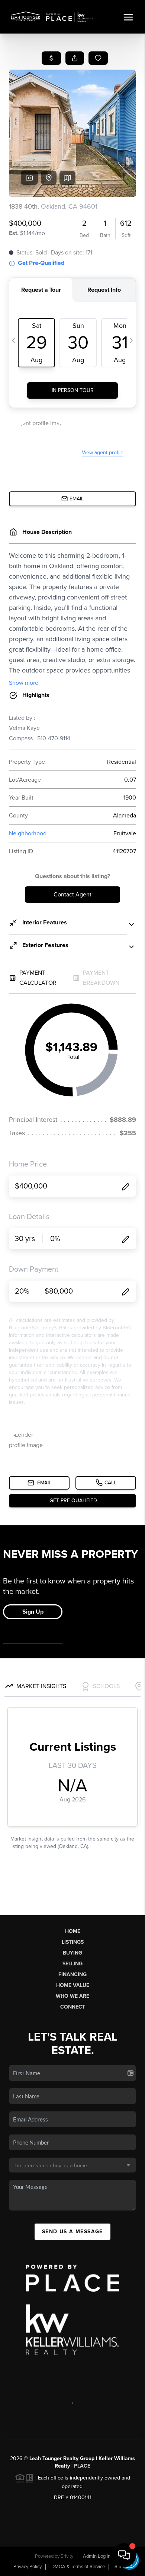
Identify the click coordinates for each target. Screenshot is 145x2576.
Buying (72, 1953)
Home (73, 1931)
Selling (72, 1964)
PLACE (82, 2466)
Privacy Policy (28, 2567)
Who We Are (72, 1996)
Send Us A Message (72, 2232)
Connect (73, 2007)
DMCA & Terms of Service (78, 2567)
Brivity (67, 2556)
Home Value (73, 1985)
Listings (73, 1942)
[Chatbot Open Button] (124, 2555)
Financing (72, 1974)
